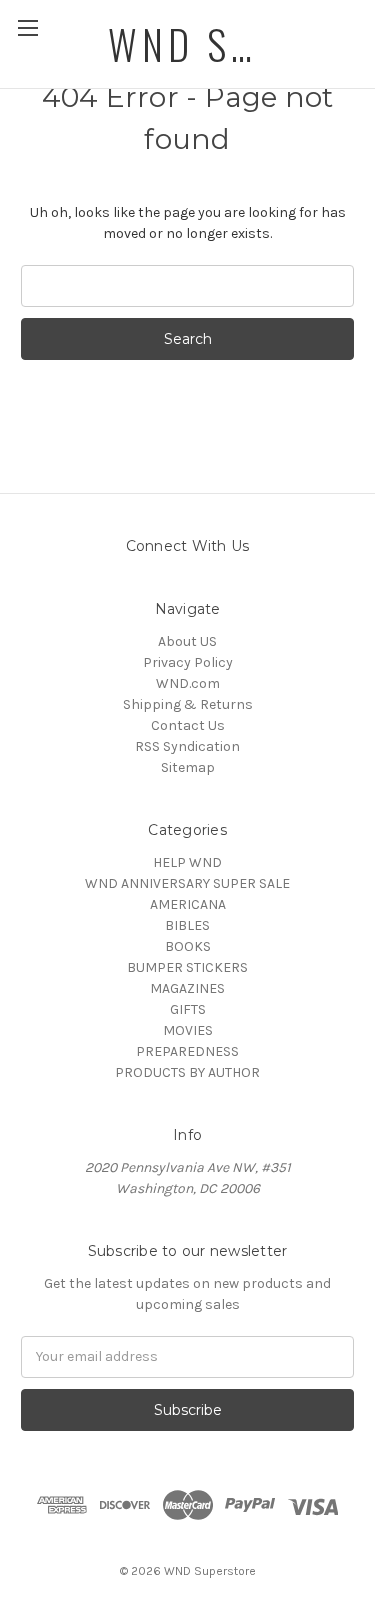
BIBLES (187, 925)
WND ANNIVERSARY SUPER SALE (187, 883)
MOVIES (188, 1030)
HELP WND (187, 862)
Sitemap (188, 767)
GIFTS (188, 1009)
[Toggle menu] (27, 27)
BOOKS (188, 946)
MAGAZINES (187, 988)
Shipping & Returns (188, 704)
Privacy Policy (188, 662)
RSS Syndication (187, 746)
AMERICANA (188, 904)
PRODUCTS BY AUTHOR (187, 1072)
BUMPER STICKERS (187, 967)
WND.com (188, 683)
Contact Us (188, 725)
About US (187, 641)
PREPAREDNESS (187, 1051)
